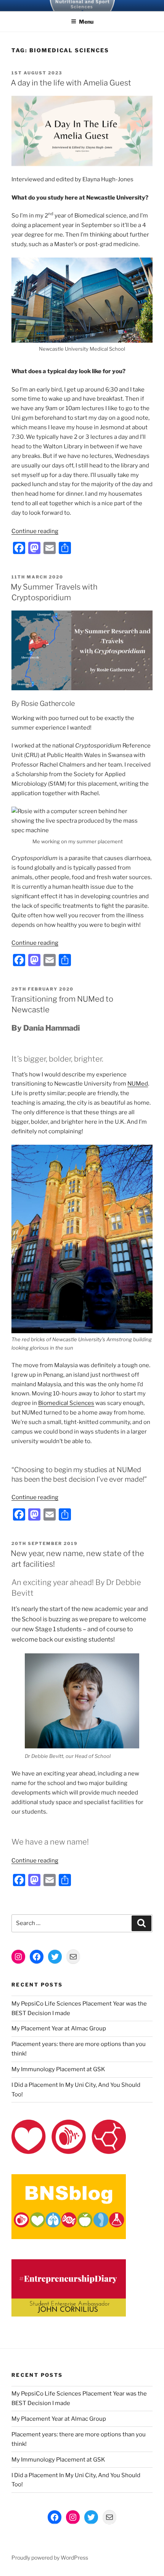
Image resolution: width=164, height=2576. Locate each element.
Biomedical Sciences (66, 1403)
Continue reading (35, 531)
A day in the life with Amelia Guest (71, 83)
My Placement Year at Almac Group (59, 2028)
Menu (86, 22)
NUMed (138, 1084)
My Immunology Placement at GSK (59, 2069)
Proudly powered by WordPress (50, 2557)
